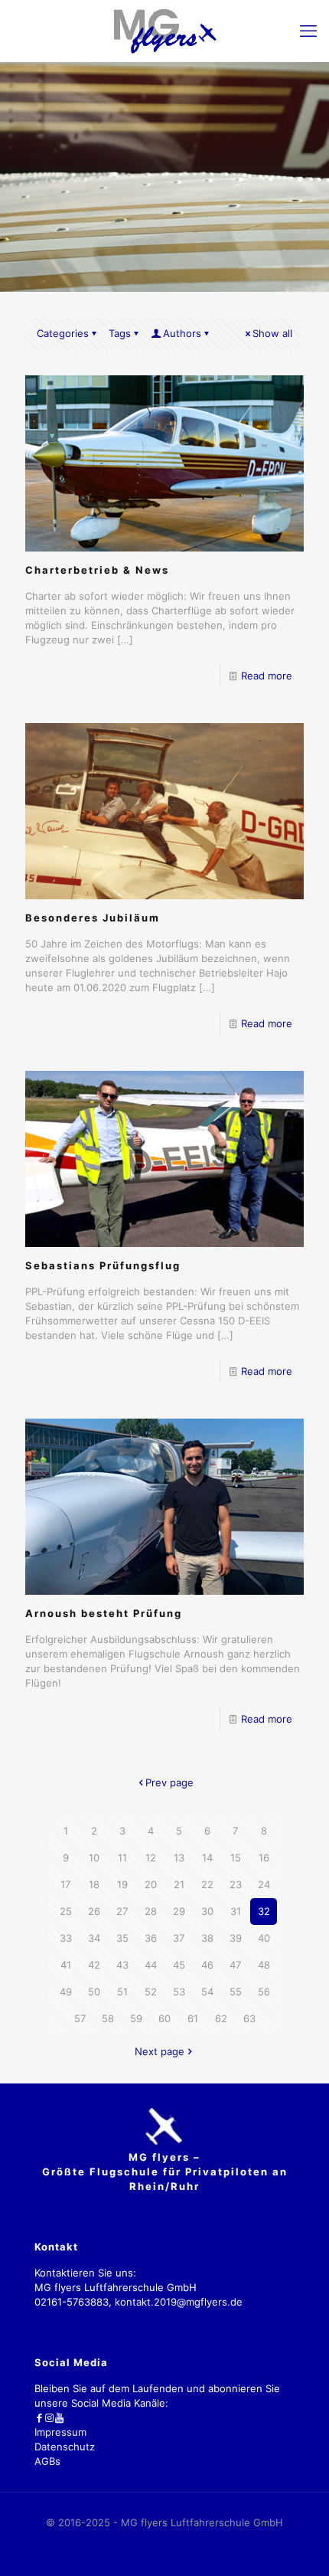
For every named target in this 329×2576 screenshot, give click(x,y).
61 (193, 2018)
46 (207, 1965)
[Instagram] (49, 2417)
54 (207, 1992)
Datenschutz (65, 2447)
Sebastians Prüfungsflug (103, 1265)
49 (66, 1992)
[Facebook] (39, 2417)
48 (264, 1965)
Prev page (169, 1782)
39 (236, 1938)
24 (264, 1884)
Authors (182, 333)
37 (179, 1938)
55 (236, 1992)
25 (66, 1911)
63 (249, 2018)
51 (122, 1992)
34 (94, 1938)
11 (122, 1858)
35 (122, 1938)
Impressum (60, 2432)
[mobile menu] (308, 31)
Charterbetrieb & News (97, 570)
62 (221, 2018)
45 (179, 1965)
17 (65, 1884)
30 (207, 1911)
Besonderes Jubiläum (93, 918)
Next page (160, 2051)
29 (179, 1911)
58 (108, 2018)
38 (207, 1938)
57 (80, 2018)
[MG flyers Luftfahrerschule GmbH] (164, 31)
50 (94, 1992)
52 (151, 1992)
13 (179, 1858)
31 (236, 1911)
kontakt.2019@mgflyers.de (179, 2302)
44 (151, 1965)
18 (94, 1884)
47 (235, 1965)
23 (236, 1884)
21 (179, 1884)
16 (264, 1858)
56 (264, 1992)
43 (122, 1965)
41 (66, 1965)
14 (207, 1858)
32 (264, 1911)
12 (151, 1858)
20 (151, 1884)
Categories (63, 333)
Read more (267, 676)
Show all (272, 333)
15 (236, 1858)
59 (136, 2018)
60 (164, 2018)
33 (66, 1938)
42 (94, 1965)
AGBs (47, 2461)
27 (122, 1911)
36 (151, 1938)
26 (94, 1911)
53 (179, 1992)
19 (122, 1884)
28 (151, 1911)
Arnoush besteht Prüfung (104, 1613)
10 (94, 1858)
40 (264, 1938)
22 (207, 1884)
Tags (120, 333)
